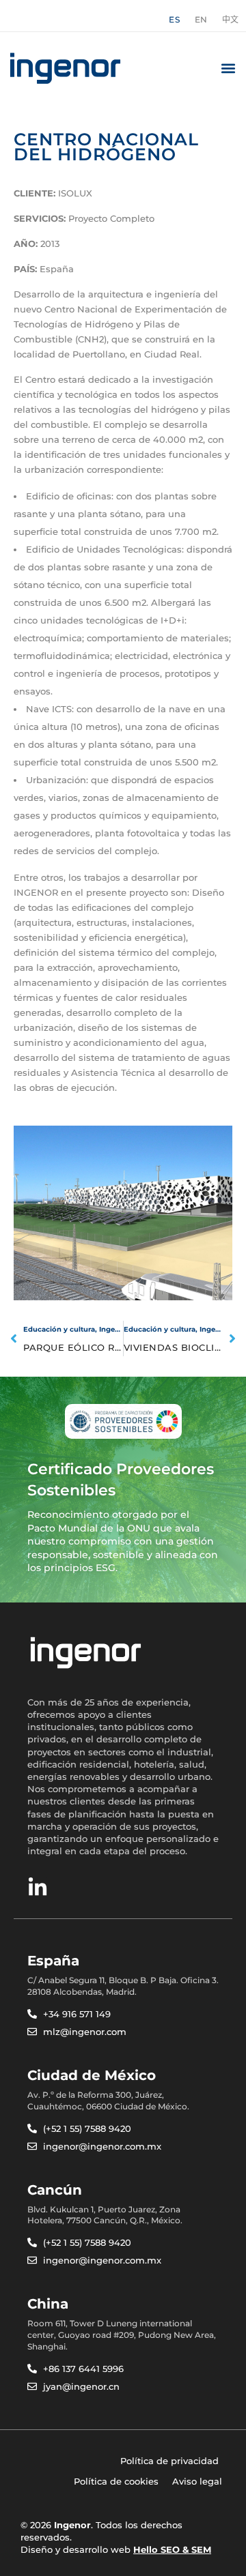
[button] (228, 68)
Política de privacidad (169, 2461)
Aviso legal (197, 2481)
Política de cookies (116, 2481)
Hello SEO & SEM (172, 2549)
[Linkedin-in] (38, 1888)
